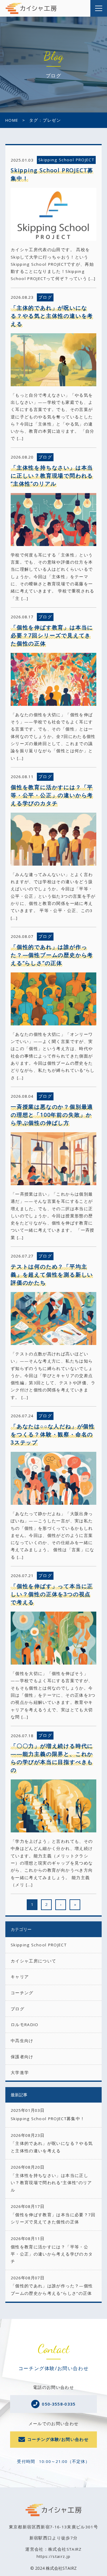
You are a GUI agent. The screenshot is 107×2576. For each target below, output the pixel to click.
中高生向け (22, 2041)
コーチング (22, 1993)
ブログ (18, 2009)
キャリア (20, 1977)
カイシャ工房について (34, 1961)
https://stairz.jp (54, 2556)
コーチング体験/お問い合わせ (58, 2439)
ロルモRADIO (25, 2025)
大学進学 (20, 2073)
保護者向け (22, 2057)
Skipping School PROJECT (39, 1945)
